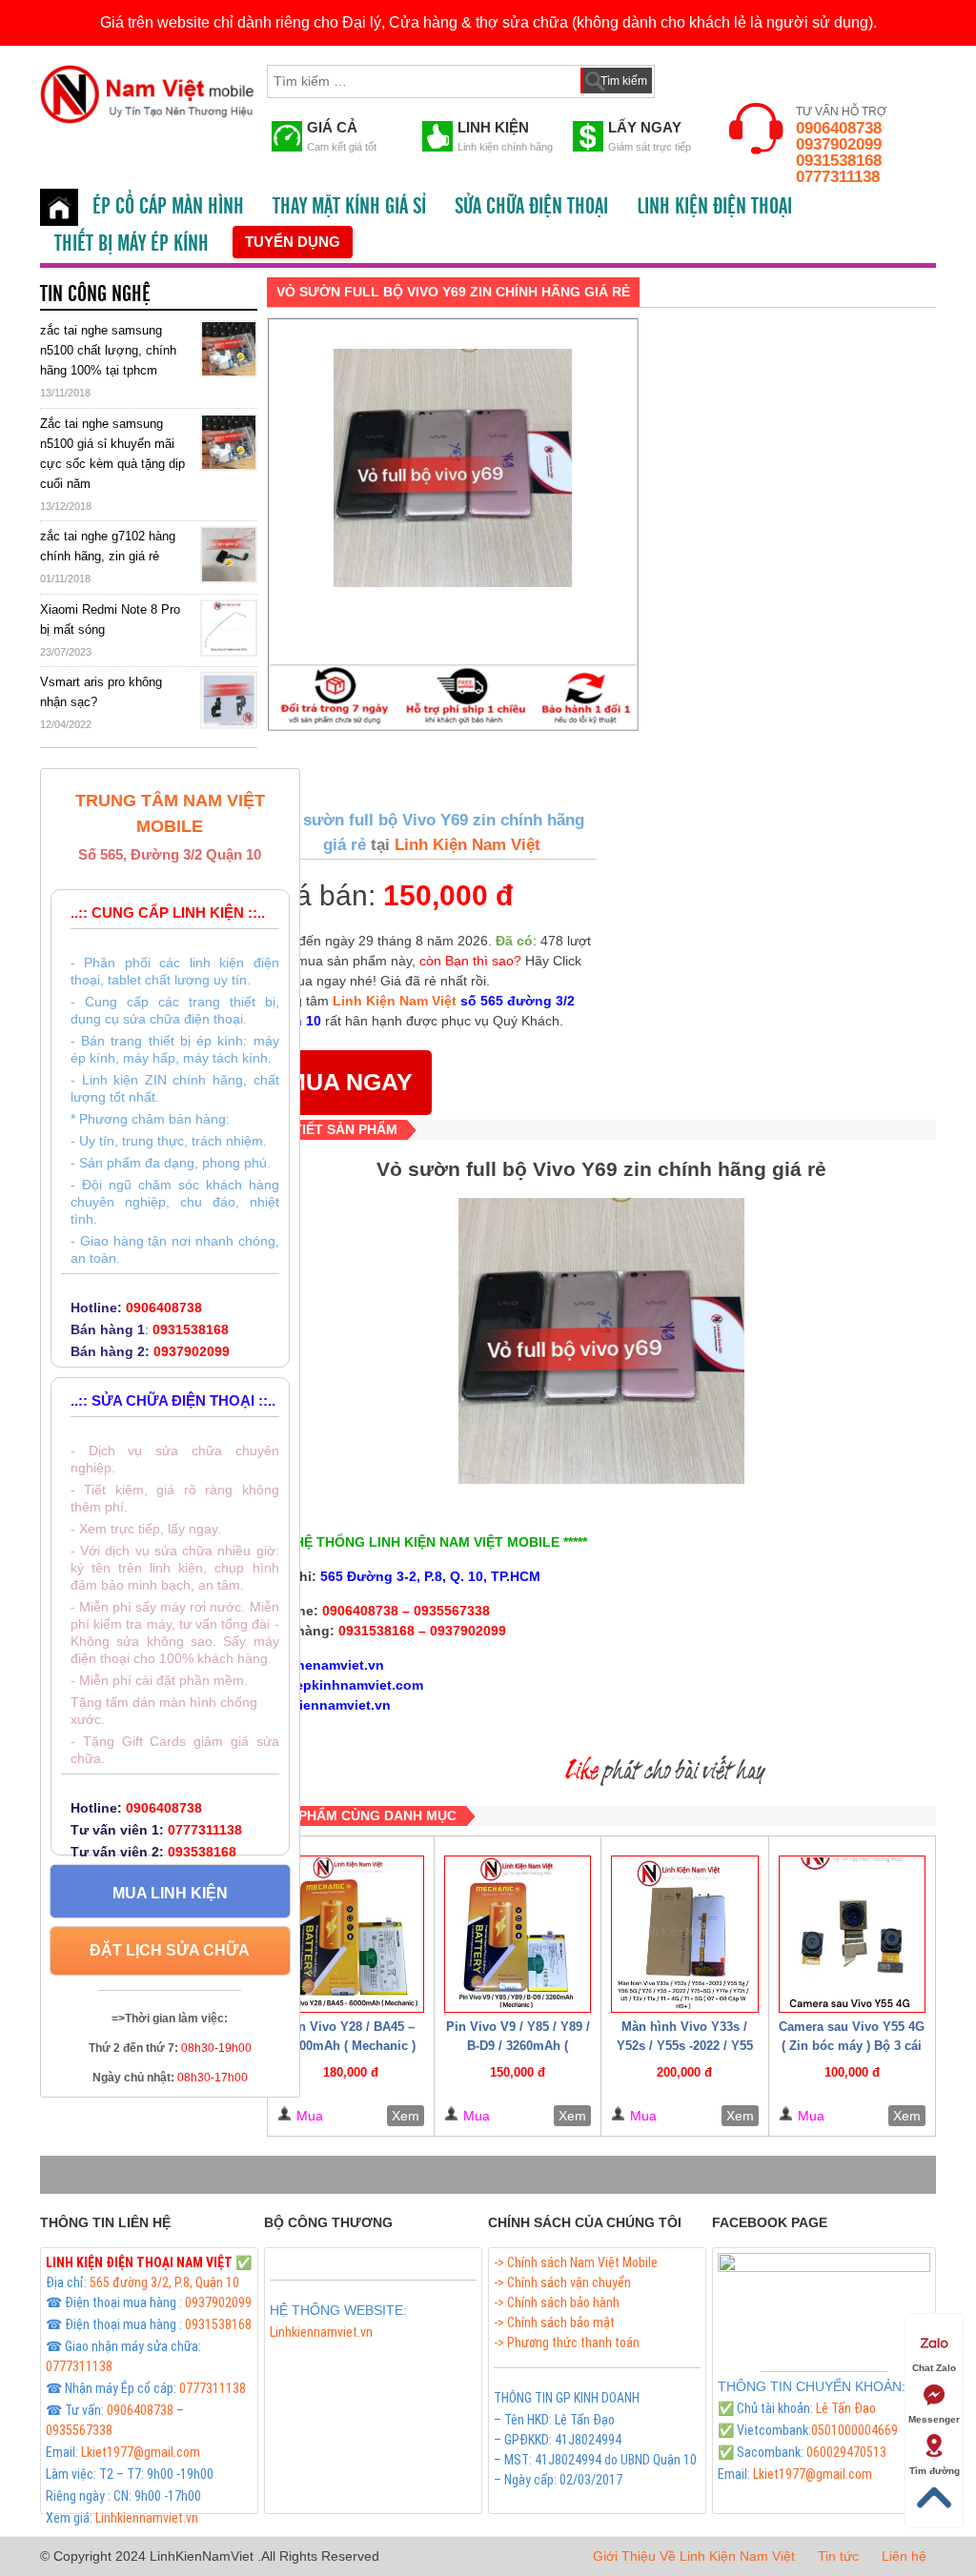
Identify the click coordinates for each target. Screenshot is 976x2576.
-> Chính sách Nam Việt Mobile (576, 2262)
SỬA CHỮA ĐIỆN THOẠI (531, 207)
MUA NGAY (349, 1082)
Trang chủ (59, 207)
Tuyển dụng (293, 242)
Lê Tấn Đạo (846, 2408)
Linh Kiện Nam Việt (465, 845)
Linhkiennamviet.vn (147, 2518)
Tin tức (838, 2556)
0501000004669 (854, 2430)
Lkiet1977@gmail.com (141, 2452)
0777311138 (838, 177)
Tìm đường (935, 2471)
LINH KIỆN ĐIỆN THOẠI (714, 207)
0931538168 (839, 161)
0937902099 (839, 144)
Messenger (934, 2419)
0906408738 (839, 128)
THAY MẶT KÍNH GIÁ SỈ (349, 207)
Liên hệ (904, 2556)
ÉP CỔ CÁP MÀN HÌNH (168, 207)
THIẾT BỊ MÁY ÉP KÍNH (132, 244)
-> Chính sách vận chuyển (562, 2282)
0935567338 (79, 2430)
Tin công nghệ (95, 294)
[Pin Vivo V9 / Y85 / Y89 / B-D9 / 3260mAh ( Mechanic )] (518, 1934)
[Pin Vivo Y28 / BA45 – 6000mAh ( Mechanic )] (351, 1934)
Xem (406, 2116)
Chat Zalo (934, 2368)
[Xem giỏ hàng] (687, 77)
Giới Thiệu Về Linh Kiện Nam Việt (694, 2556)
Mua (310, 2116)
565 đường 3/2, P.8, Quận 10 (164, 2282)
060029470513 (846, 2452)
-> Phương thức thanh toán (567, 2343)
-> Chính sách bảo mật (554, 2322)
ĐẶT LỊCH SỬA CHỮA (170, 1950)
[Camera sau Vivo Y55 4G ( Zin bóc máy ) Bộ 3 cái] (852, 1934)
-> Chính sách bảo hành (557, 2302)
